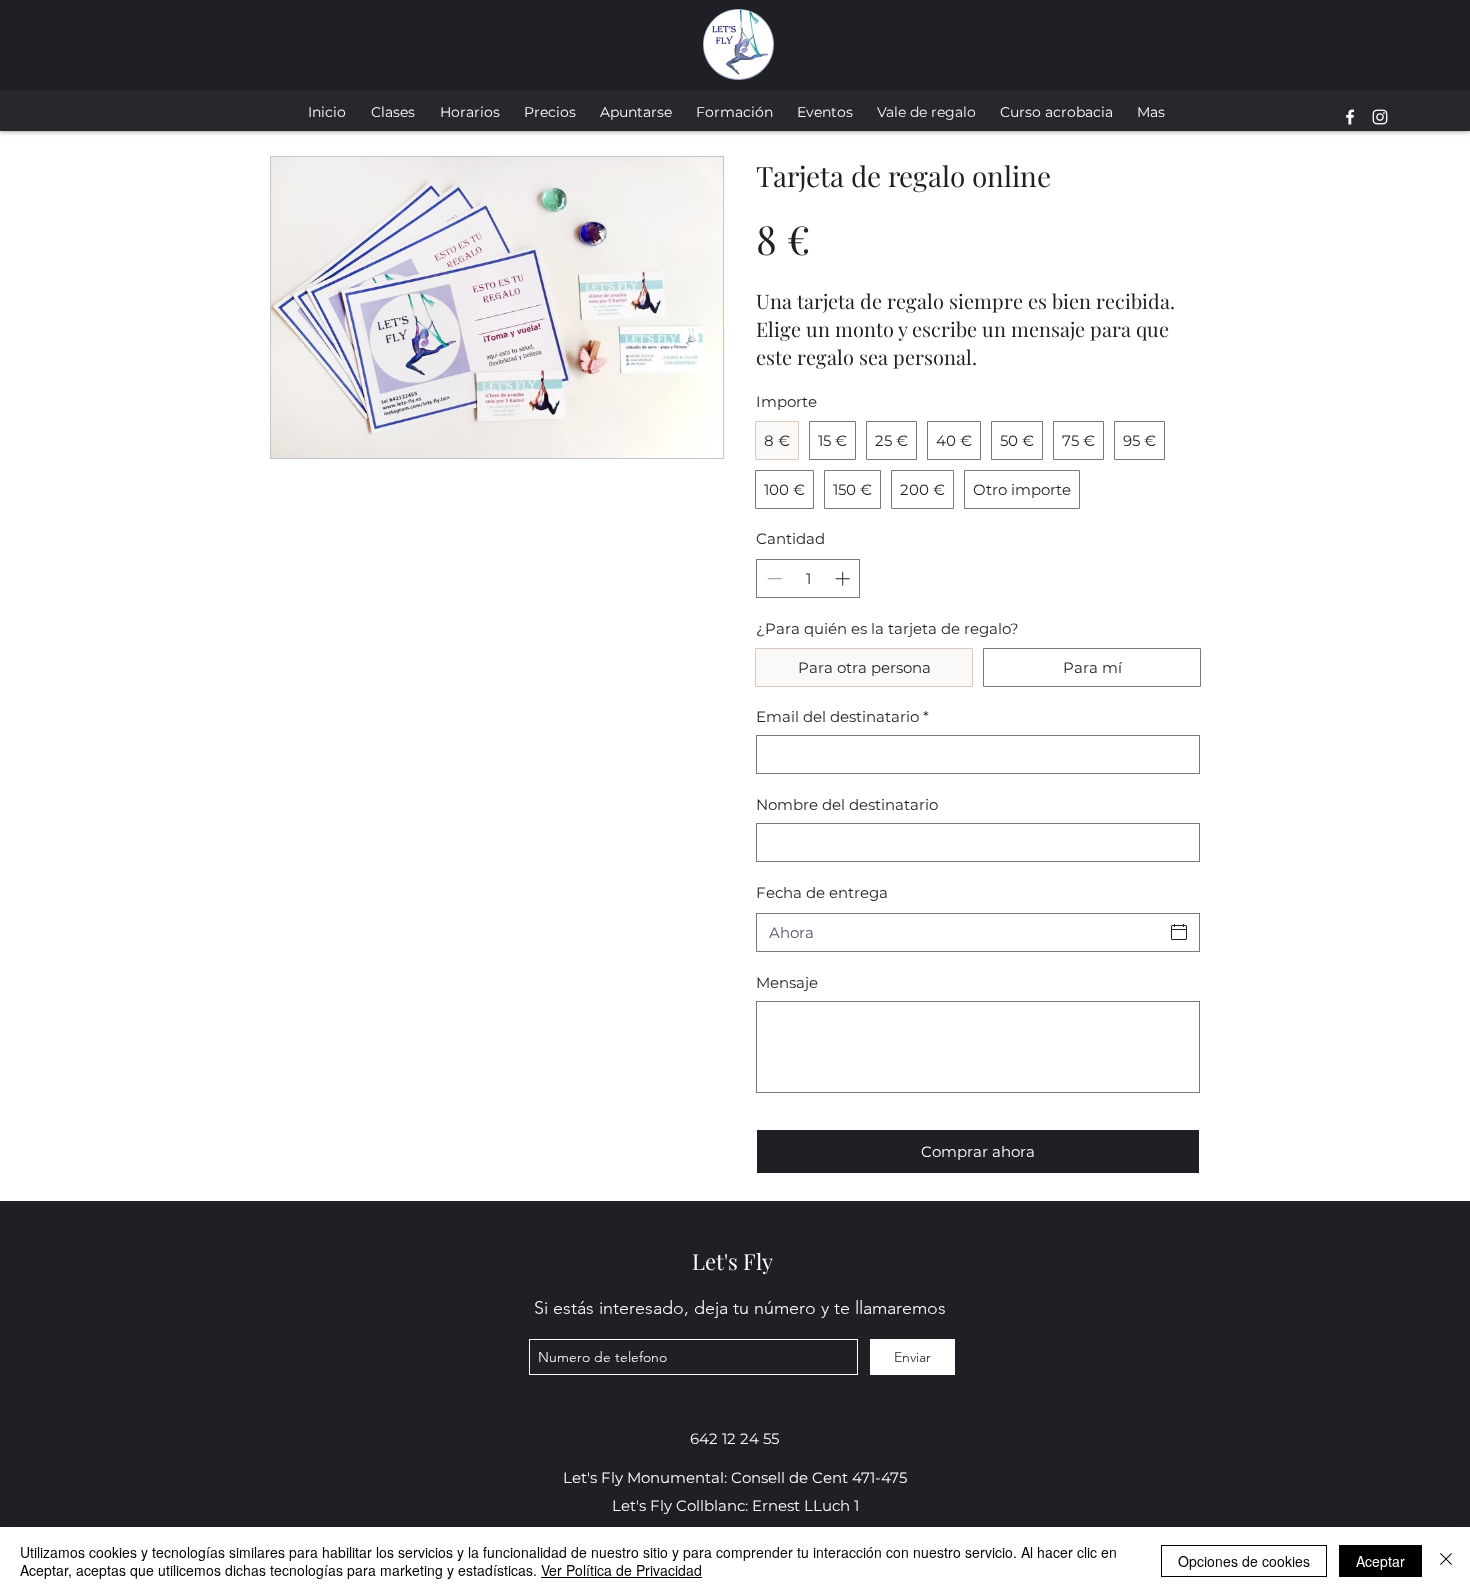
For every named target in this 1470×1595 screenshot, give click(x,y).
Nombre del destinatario (847, 804)
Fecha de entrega (822, 892)
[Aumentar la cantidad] (844, 578)
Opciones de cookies (1244, 1561)
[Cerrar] (1446, 1561)
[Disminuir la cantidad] (772, 578)
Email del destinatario (842, 716)
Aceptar (1380, 1561)
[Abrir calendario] (1179, 932)
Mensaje (787, 982)
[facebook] (1350, 117)
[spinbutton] (808, 578)
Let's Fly (732, 1261)
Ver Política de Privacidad (621, 1570)
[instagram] (1380, 117)
